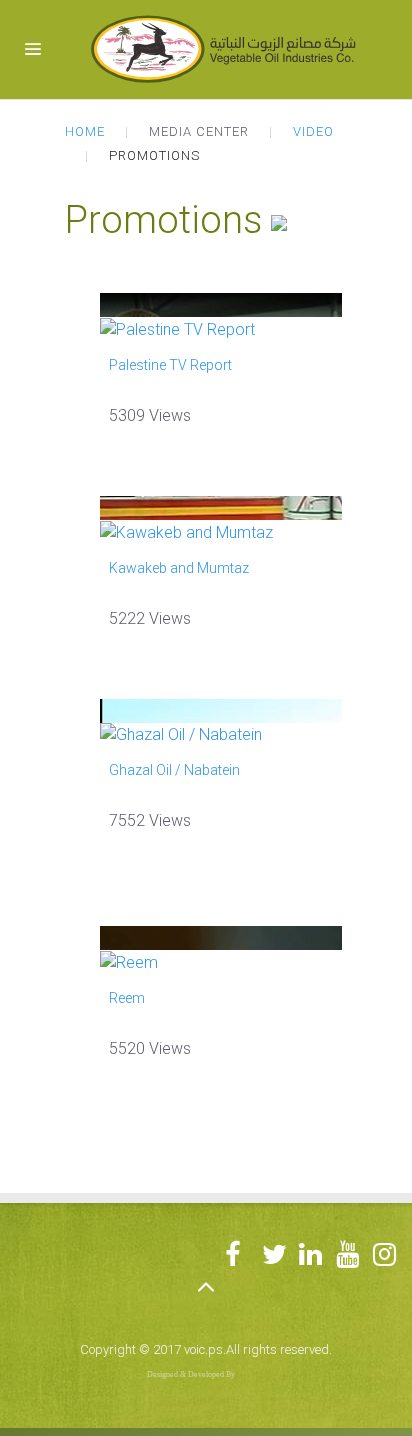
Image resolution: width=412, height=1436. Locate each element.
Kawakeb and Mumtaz (179, 568)
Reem (127, 998)
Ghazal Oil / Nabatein (174, 770)
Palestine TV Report (170, 365)
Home (85, 131)
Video (313, 131)
